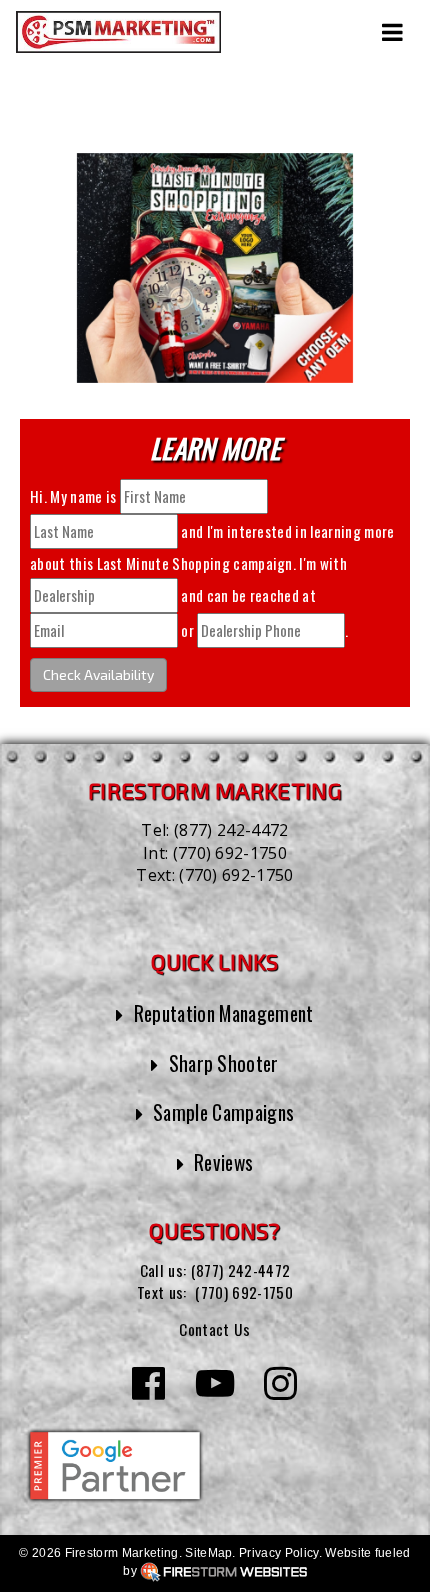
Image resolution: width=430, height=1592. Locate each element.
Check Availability (98, 674)
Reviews (223, 1162)
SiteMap (208, 1553)
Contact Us (214, 1329)
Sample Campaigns (223, 1112)
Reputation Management (224, 1013)
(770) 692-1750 (230, 853)
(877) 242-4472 (231, 830)
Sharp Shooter (224, 1063)
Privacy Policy (278, 1553)
